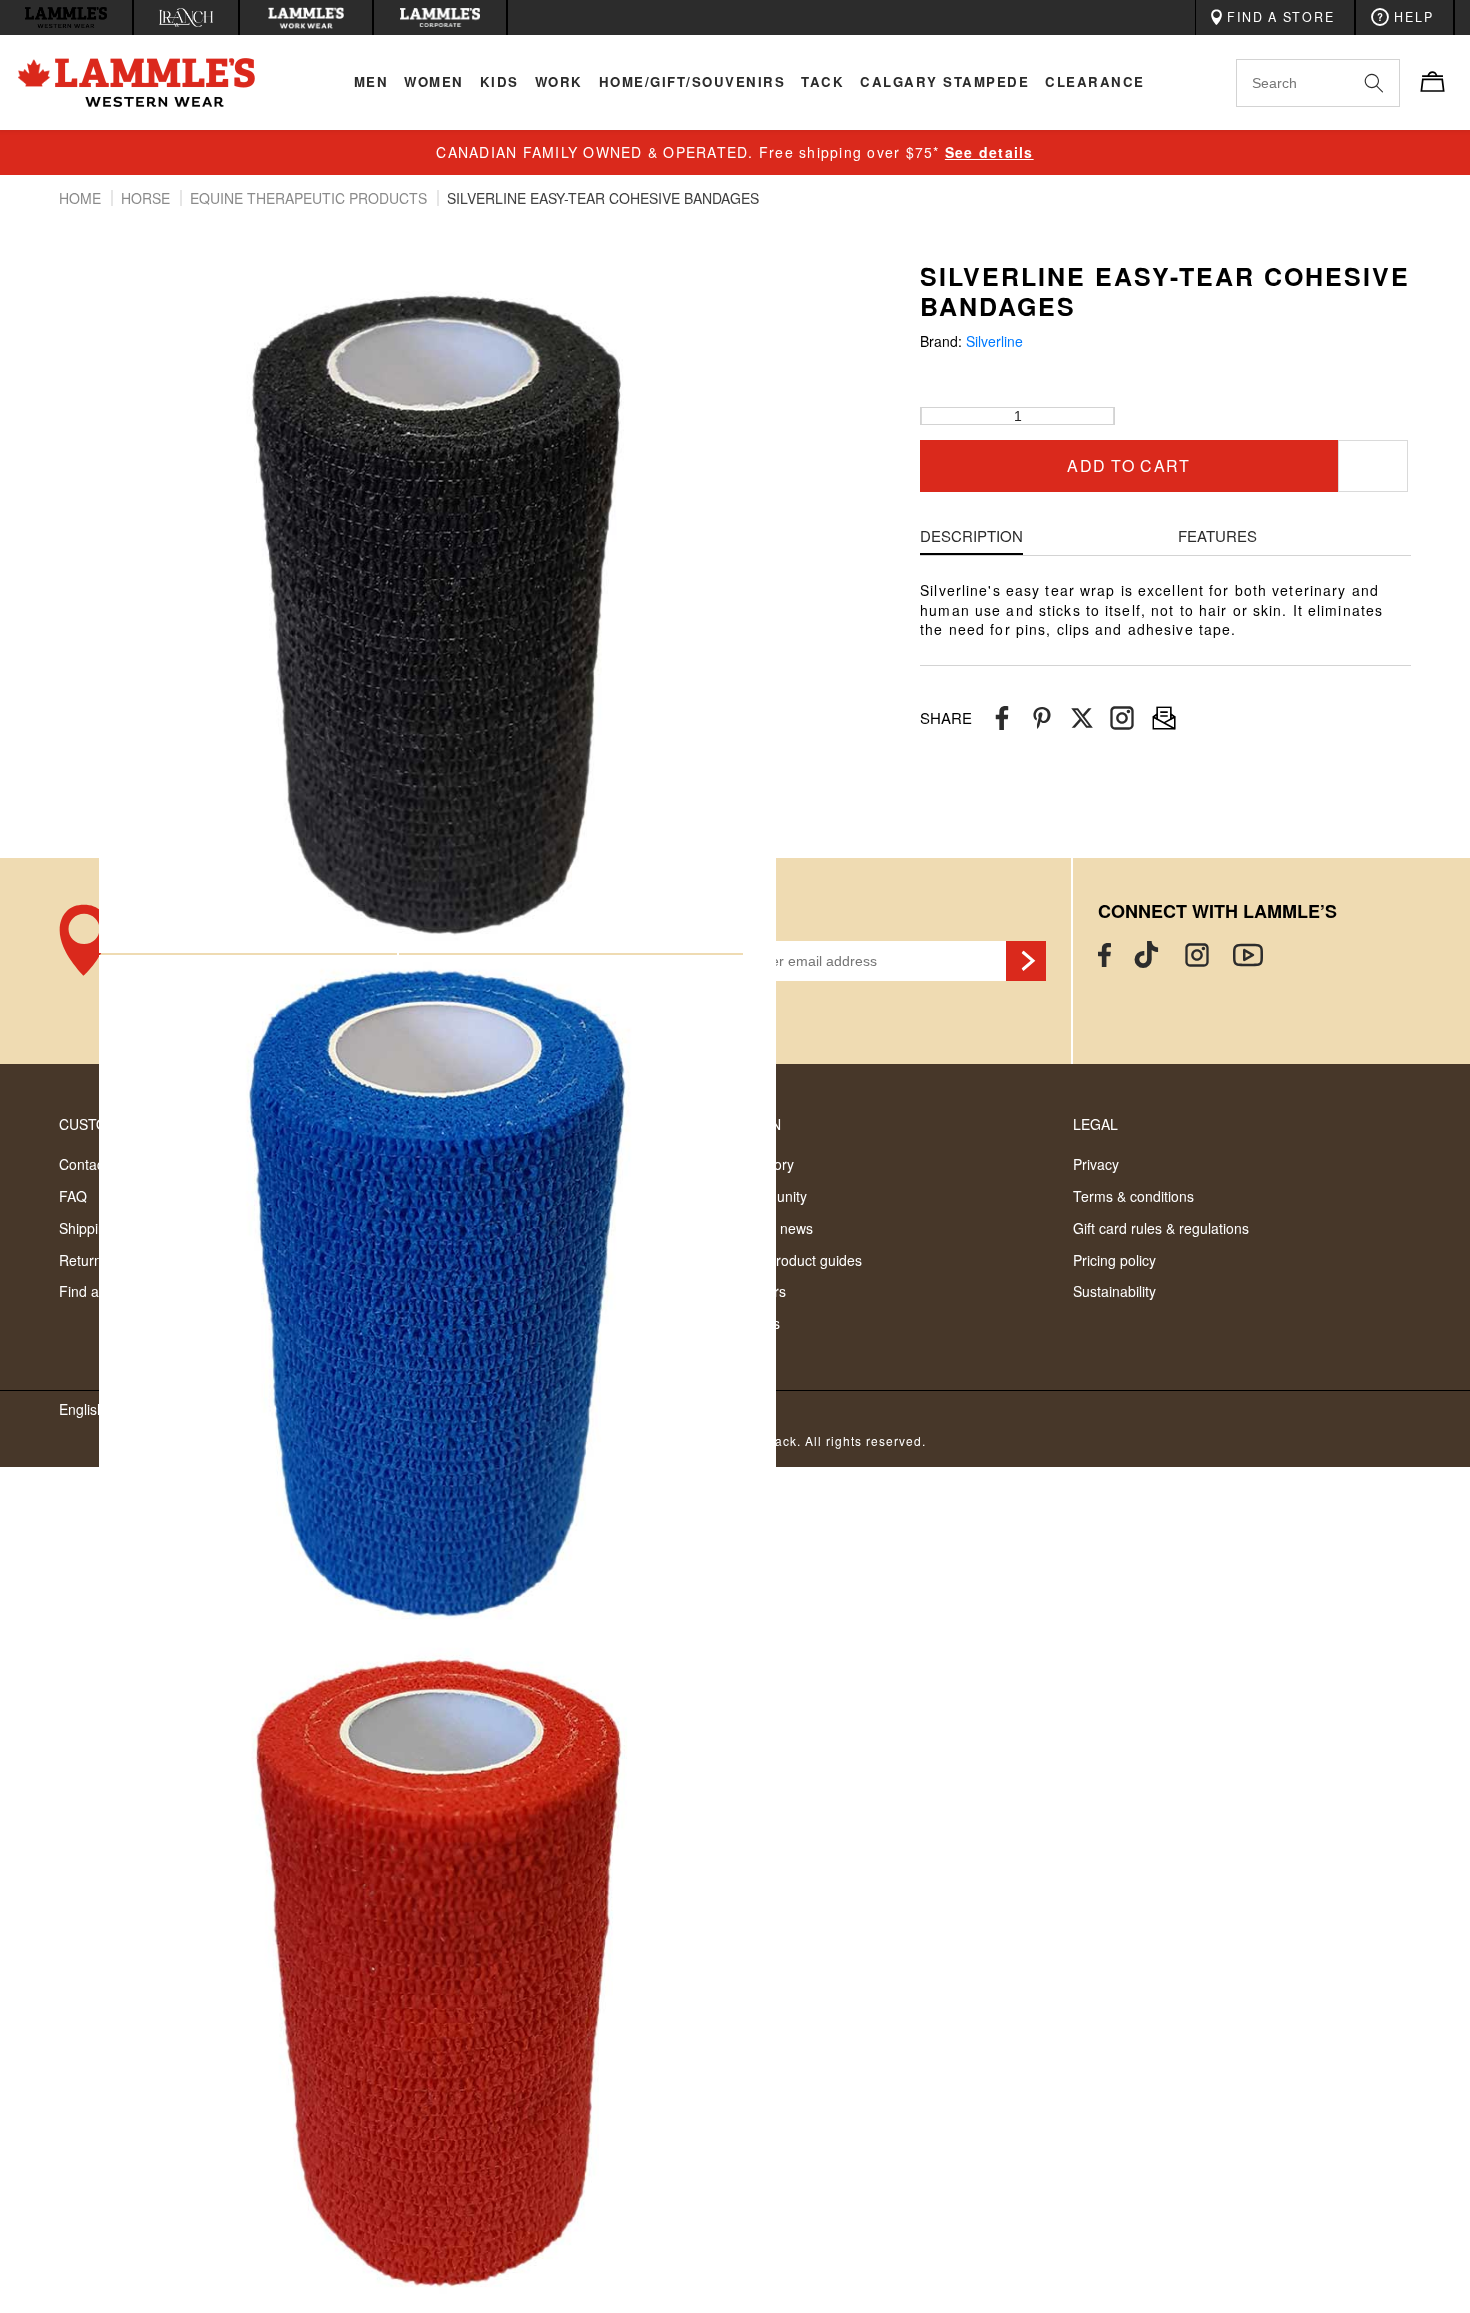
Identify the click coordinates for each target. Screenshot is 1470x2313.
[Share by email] (1122, 718)
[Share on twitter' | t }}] (1082, 718)
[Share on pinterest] (1042, 718)
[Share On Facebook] (1002, 718)
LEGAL (1095, 1124)
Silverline (994, 341)
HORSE (147, 198)
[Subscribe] (1026, 961)
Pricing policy (1114, 1260)
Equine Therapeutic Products (310, 198)
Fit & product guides (798, 1260)
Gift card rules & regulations (1161, 1228)
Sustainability (1114, 1291)
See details (989, 152)
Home (82, 198)
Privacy (1096, 1164)
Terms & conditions (1133, 1196)
